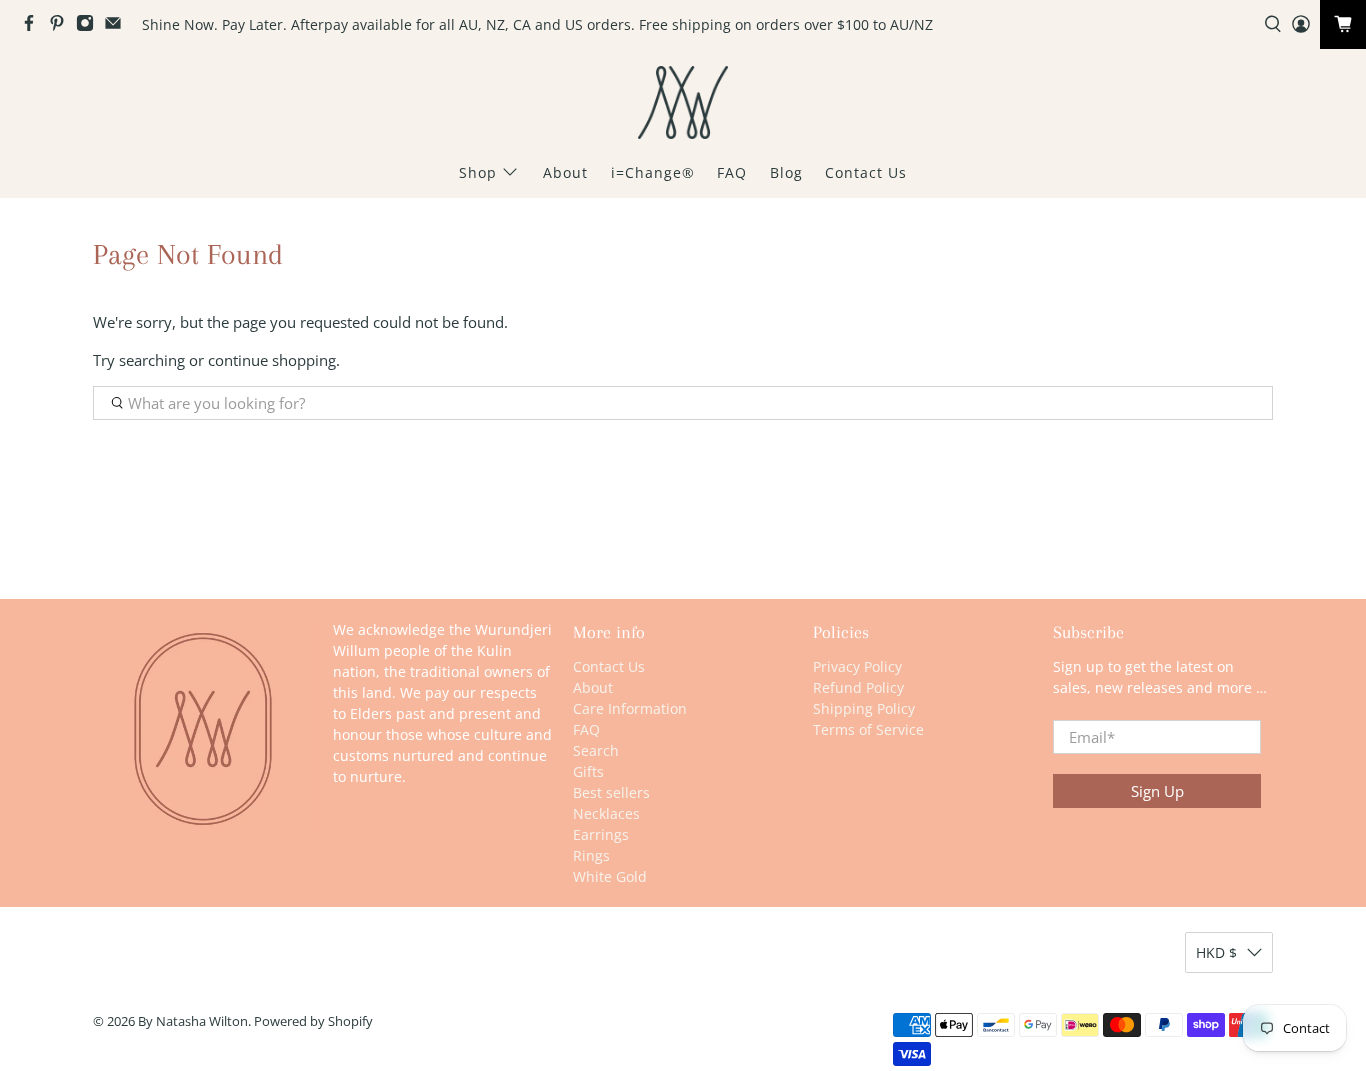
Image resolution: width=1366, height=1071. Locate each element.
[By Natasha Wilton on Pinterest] (62, 26)
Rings (591, 855)
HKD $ (1216, 952)
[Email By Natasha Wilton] (118, 26)
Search (596, 750)
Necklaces (606, 813)
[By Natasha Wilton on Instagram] (90, 26)
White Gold (610, 876)
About (565, 172)
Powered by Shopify (313, 1021)
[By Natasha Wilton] (683, 102)
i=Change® (653, 172)
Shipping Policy (864, 708)
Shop (478, 172)
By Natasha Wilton (193, 1021)
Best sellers (611, 792)
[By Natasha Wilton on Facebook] (34, 26)
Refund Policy (858, 687)
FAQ (732, 172)
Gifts (588, 771)
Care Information (630, 708)
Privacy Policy (857, 666)
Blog (786, 172)
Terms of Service (868, 729)
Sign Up (1157, 791)
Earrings (601, 834)
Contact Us (866, 172)
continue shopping (272, 360)
